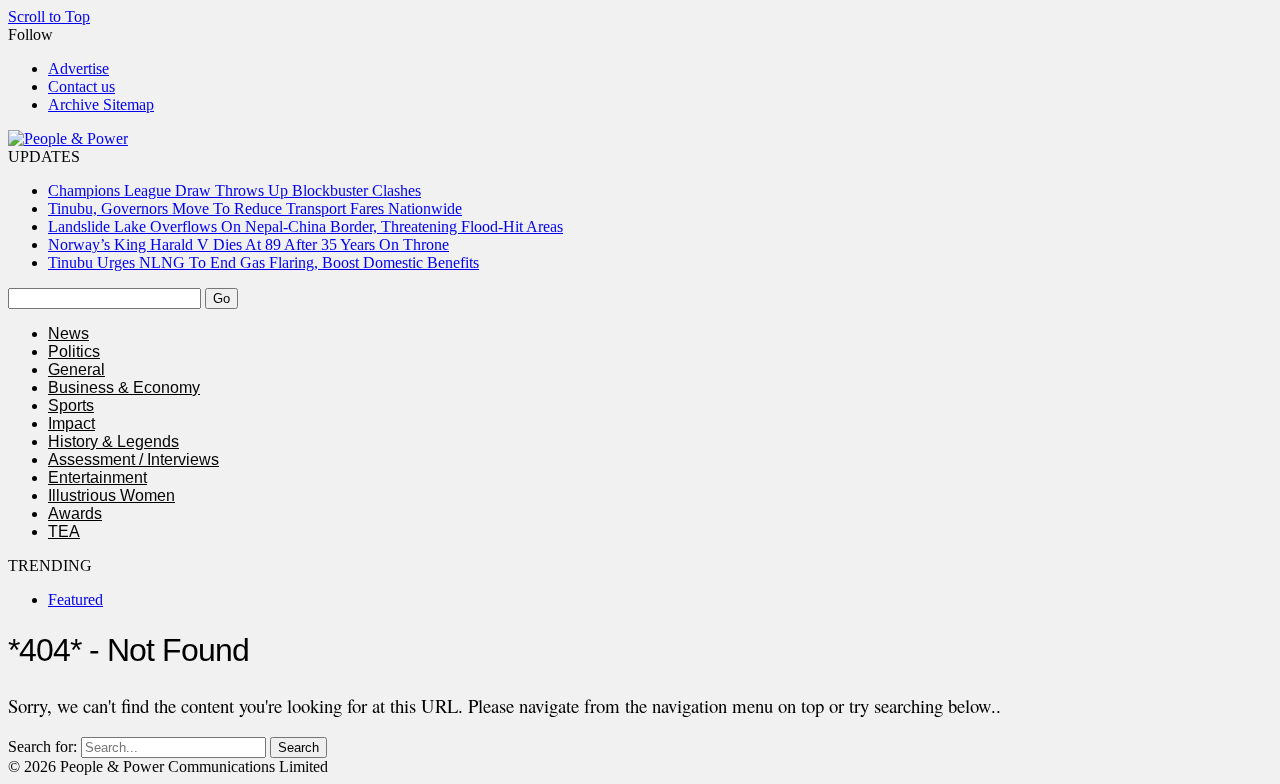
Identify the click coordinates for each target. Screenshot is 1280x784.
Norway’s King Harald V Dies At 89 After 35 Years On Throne (248, 244)
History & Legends (113, 441)
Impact (71, 423)
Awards (75, 513)
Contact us (81, 86)
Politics (74, 351)
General (76, 369)
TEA (64, 531)
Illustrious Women (111, 495)
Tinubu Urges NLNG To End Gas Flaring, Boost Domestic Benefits (263, 262)
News (68, 333)
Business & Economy (124, 387)
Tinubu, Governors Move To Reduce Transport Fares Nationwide (255, 208)
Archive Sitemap (101, 104)
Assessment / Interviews (133, 459)
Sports (71, 405)
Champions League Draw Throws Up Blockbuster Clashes (234, 190)
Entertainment (97, 477)
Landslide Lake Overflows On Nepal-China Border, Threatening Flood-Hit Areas (305, 226)
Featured (75, 599)
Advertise (78, 68)
